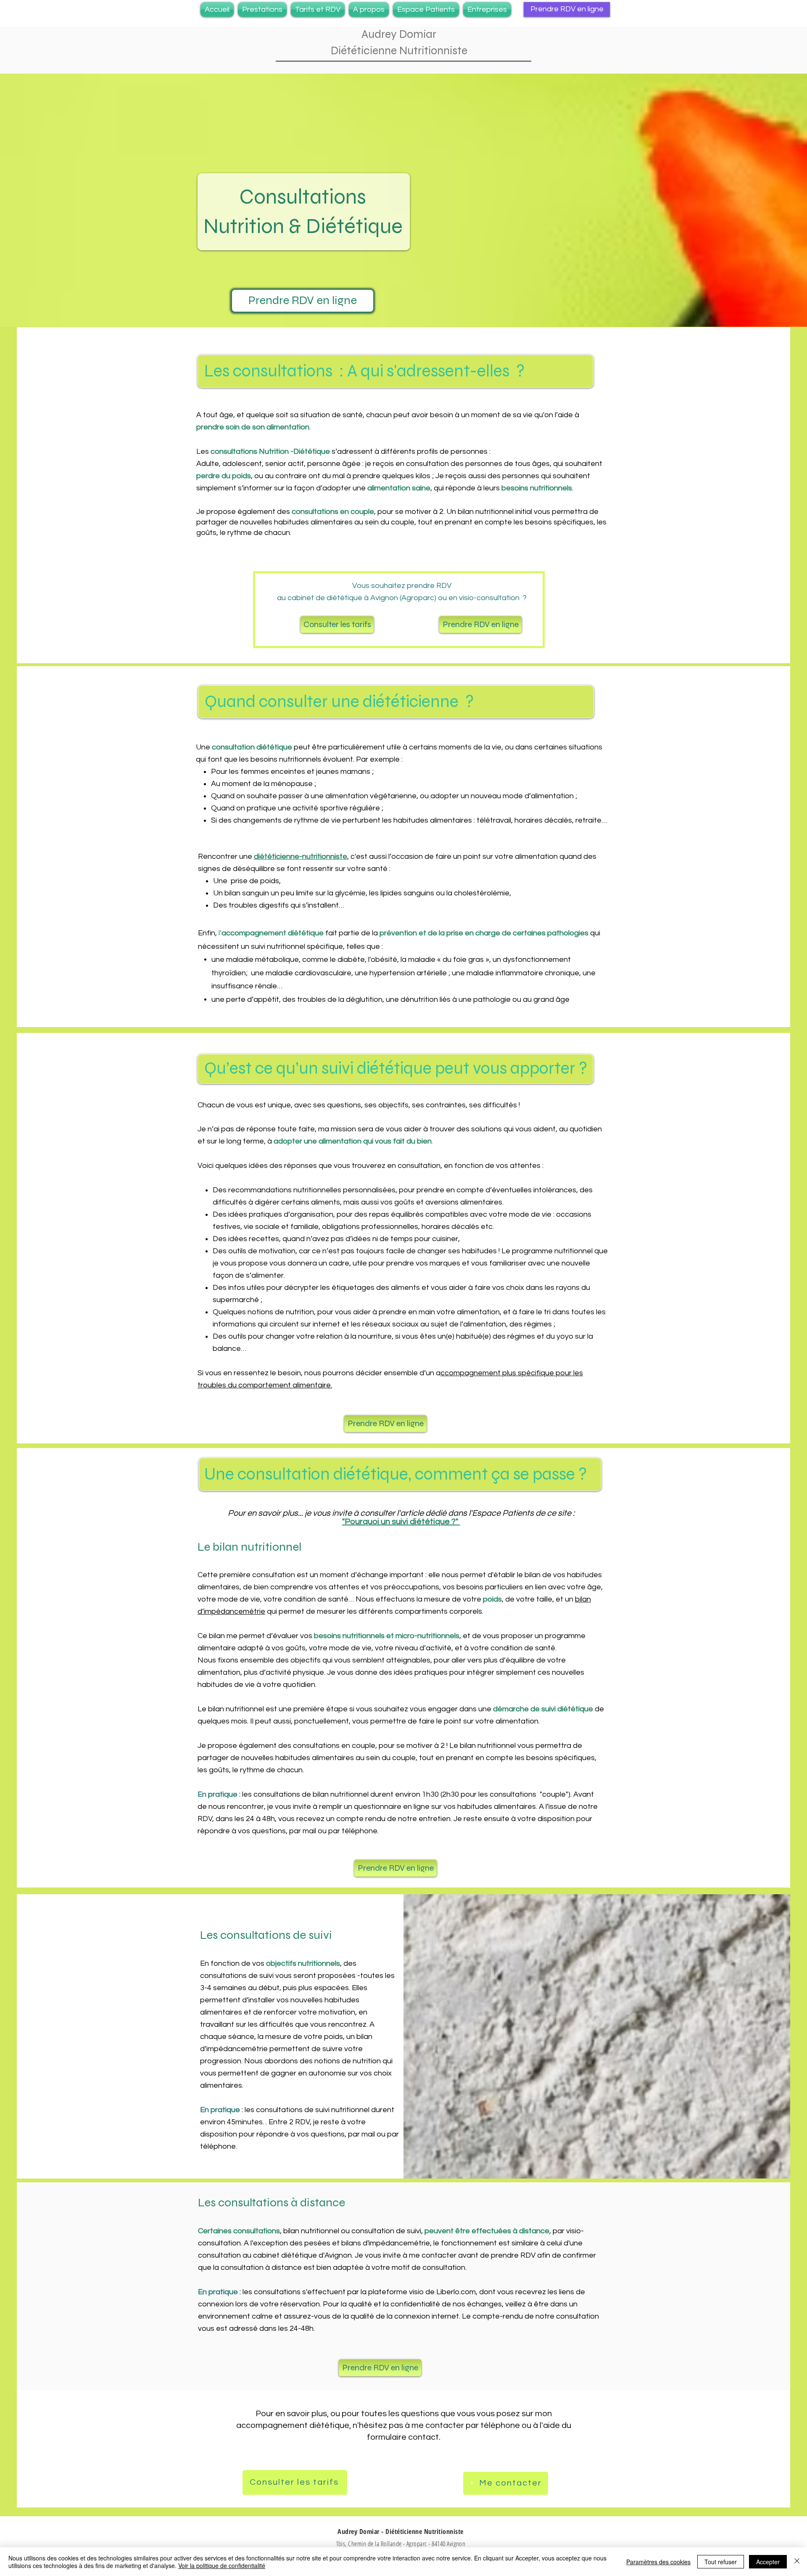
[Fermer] (797, 2562)
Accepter (768, 2562)
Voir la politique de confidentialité (222, 2565)
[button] (262, 9)
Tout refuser (721, 2562)
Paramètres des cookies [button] (658, 2562)
